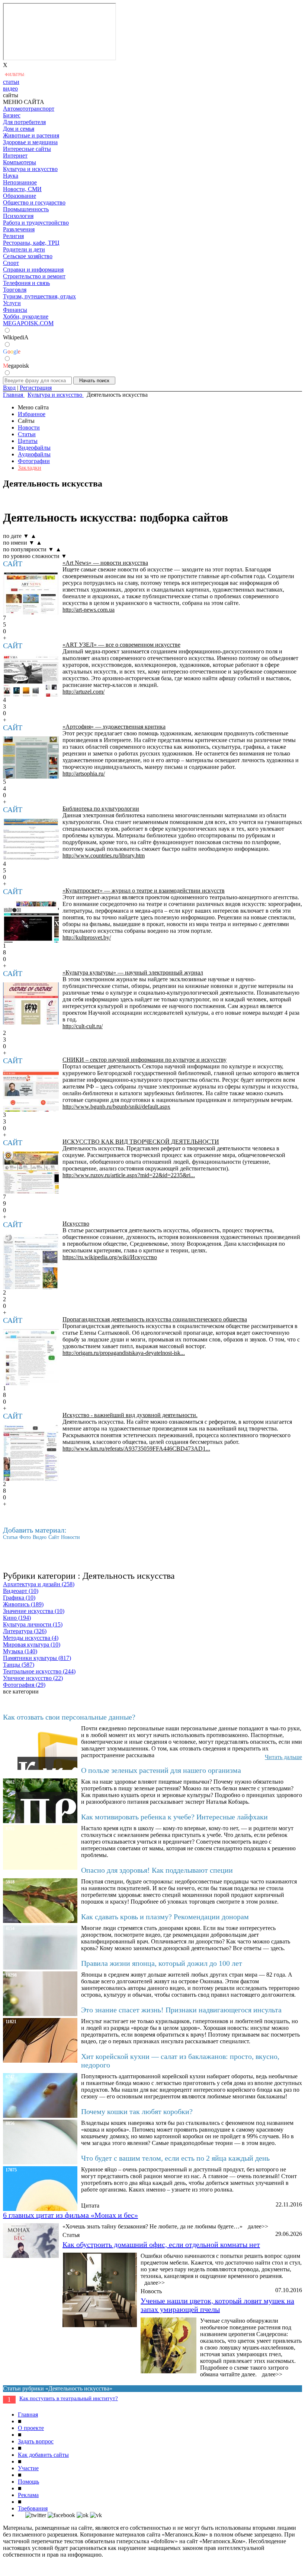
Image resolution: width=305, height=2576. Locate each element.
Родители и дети (24, 249)
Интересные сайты (27, 149)
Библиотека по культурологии (101, 809)
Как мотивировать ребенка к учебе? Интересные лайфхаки (174, 1817)
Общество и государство (34, 202)
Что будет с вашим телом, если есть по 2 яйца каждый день (175, 2158)
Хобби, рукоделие (26, 316)
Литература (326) (25, 1631)
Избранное (32, 414)
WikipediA (16, 337)
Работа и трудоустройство (36, 223)
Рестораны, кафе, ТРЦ (31, 243)
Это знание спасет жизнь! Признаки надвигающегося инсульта (181, 2010)
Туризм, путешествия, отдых (39, 296)
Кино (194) (17, 1618)
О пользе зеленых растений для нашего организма (161, 1770)
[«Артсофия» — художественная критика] (31, 758)
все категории (21, 1691)
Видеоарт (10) (21, 1591)
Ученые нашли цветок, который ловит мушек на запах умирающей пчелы (217, 2305)
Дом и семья (19, 129)
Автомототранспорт (29, 109)
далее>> (258, 2226)
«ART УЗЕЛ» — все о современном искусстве (121, 645)
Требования (33, 2508)
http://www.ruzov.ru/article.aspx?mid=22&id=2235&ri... (129, 1175)
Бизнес (12, 115)
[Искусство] (31, 1261)
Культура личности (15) (33, 1624)
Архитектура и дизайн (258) (39, 1584)
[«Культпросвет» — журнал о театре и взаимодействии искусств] (31, 921)
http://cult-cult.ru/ (83, 1026)
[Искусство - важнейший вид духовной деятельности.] (31, 1453)
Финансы (15, 310)
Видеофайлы (34, 448)
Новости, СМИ (22, 189)
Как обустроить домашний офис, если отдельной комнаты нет (161, 2244)
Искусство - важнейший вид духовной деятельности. (130, 1415)
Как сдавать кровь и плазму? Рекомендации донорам (165, 1917)
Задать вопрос (36, 2441)
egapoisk (16, 366)
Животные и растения (31, 135)
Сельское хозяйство (28, 256)
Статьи (27, 434)
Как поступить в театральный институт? (69, 2398)
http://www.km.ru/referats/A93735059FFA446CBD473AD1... (136, 1449)
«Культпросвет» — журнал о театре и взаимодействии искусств (144, 891)
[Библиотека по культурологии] (31, 839)
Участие (28, 2468)
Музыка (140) (20, 1651)
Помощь (28, 2482)
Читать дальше (283, 1757)
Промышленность (26, 209)
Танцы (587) (19, 1665)
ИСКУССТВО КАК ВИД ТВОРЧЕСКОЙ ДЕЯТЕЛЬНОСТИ (141, 1142)
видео (10, 88)
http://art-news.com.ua (89, 610)
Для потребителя (24, 122)
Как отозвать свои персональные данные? (69, 1717)
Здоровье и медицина (30, 142)
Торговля (15, 290)
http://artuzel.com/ (84, 692)
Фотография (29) (24, 1685)
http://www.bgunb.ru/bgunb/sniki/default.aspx (116, 1107)
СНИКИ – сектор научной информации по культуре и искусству (145, 1060)
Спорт (11, 263)
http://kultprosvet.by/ (87, 937)
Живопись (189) (23, 1604)
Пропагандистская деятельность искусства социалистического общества (155, 1319)
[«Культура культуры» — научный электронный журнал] (31, 1003)
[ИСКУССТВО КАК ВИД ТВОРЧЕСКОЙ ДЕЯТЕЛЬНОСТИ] (31, 1173)
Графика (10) (19, 1598)
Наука (11, 176)
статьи (11, 82)
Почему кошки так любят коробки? (137, 2111)
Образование (20, 196)
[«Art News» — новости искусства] (31, 594)
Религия (13, 236)
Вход (9, 388)
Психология (18, 216)
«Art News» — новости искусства (105, 563)
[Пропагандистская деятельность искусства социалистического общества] (31, 1357)
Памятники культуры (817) (37, 1658)
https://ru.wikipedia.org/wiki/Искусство (110, 1257)
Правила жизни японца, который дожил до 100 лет (162, 1963)
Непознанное (20, 182)
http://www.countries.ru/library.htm (104, 856)
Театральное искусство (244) (39, 1671)
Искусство (76, 1224)
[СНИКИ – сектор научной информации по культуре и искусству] (31, 1091)
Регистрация (36, 388)
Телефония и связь (26, 283)
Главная (28, 2415)
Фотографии (34, 461)
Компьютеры (20, 162)
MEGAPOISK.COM (28, 323)
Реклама (28, 2495)
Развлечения (19, 229)
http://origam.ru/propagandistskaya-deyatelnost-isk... (124, 1353)
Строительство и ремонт (34, 276)
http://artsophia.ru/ (84, 774)
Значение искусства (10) (34, 1611)
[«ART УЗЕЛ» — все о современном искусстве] (31, 676)
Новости (29, 427)
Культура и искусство (30, 169)
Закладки (30, 468)
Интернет (15, 156)
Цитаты (28, 441)
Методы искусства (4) (31, 1638)
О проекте (31, 2428)
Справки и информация (33, 270)
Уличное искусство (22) (33, 1678)
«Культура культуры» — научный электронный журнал (133, 972)
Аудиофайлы (34, 454)
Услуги (12, 303)
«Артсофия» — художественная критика (114, 727)
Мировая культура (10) (32, 1645)
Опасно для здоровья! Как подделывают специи (157, 1870)
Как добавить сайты (43, 2455)
